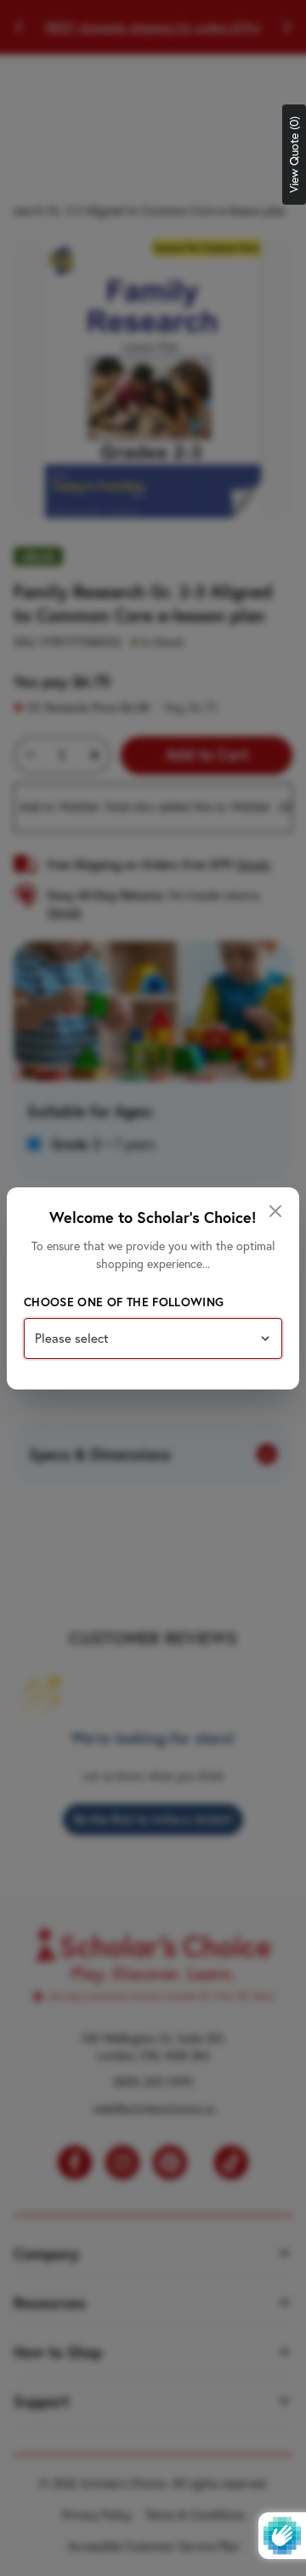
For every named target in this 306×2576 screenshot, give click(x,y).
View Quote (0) (294, 155)
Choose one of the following (124, 1302)
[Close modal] (275, 1211)
